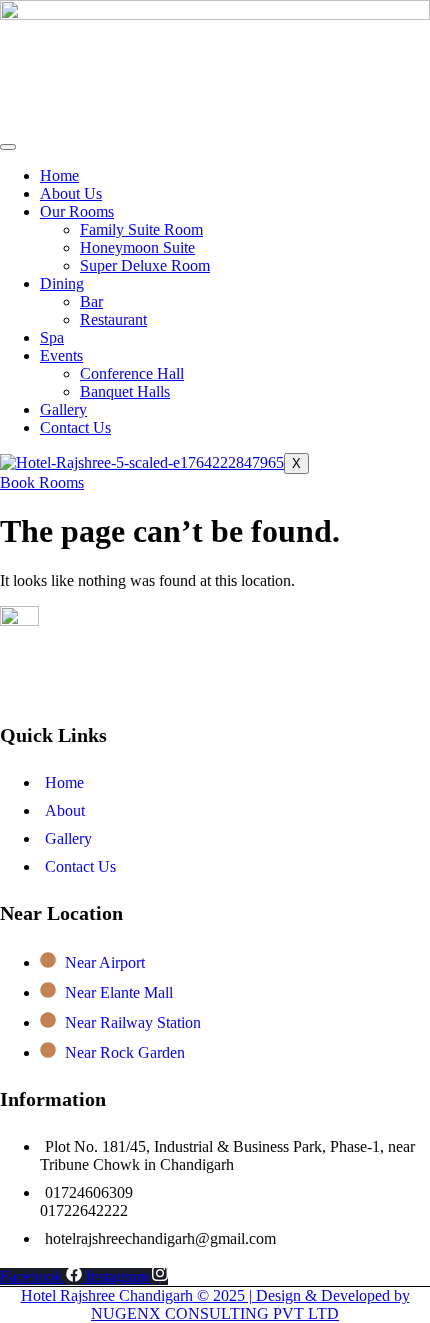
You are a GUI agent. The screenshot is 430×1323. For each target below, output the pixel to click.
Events (61, 355)
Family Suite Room (141, 229)
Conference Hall (132, 373)
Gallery (63, 409)
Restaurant (113, 319)
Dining (62, 283)
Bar (91, 301)
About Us (71, 193)
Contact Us (75, 427)
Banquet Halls (125, 391)
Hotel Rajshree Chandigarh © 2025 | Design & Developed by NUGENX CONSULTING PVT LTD (215, 1304)
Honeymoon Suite (137, 247)
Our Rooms (77, 211)
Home (59, 175)
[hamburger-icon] (8, 147)
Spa (52, 337)
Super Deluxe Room (145, 265)
